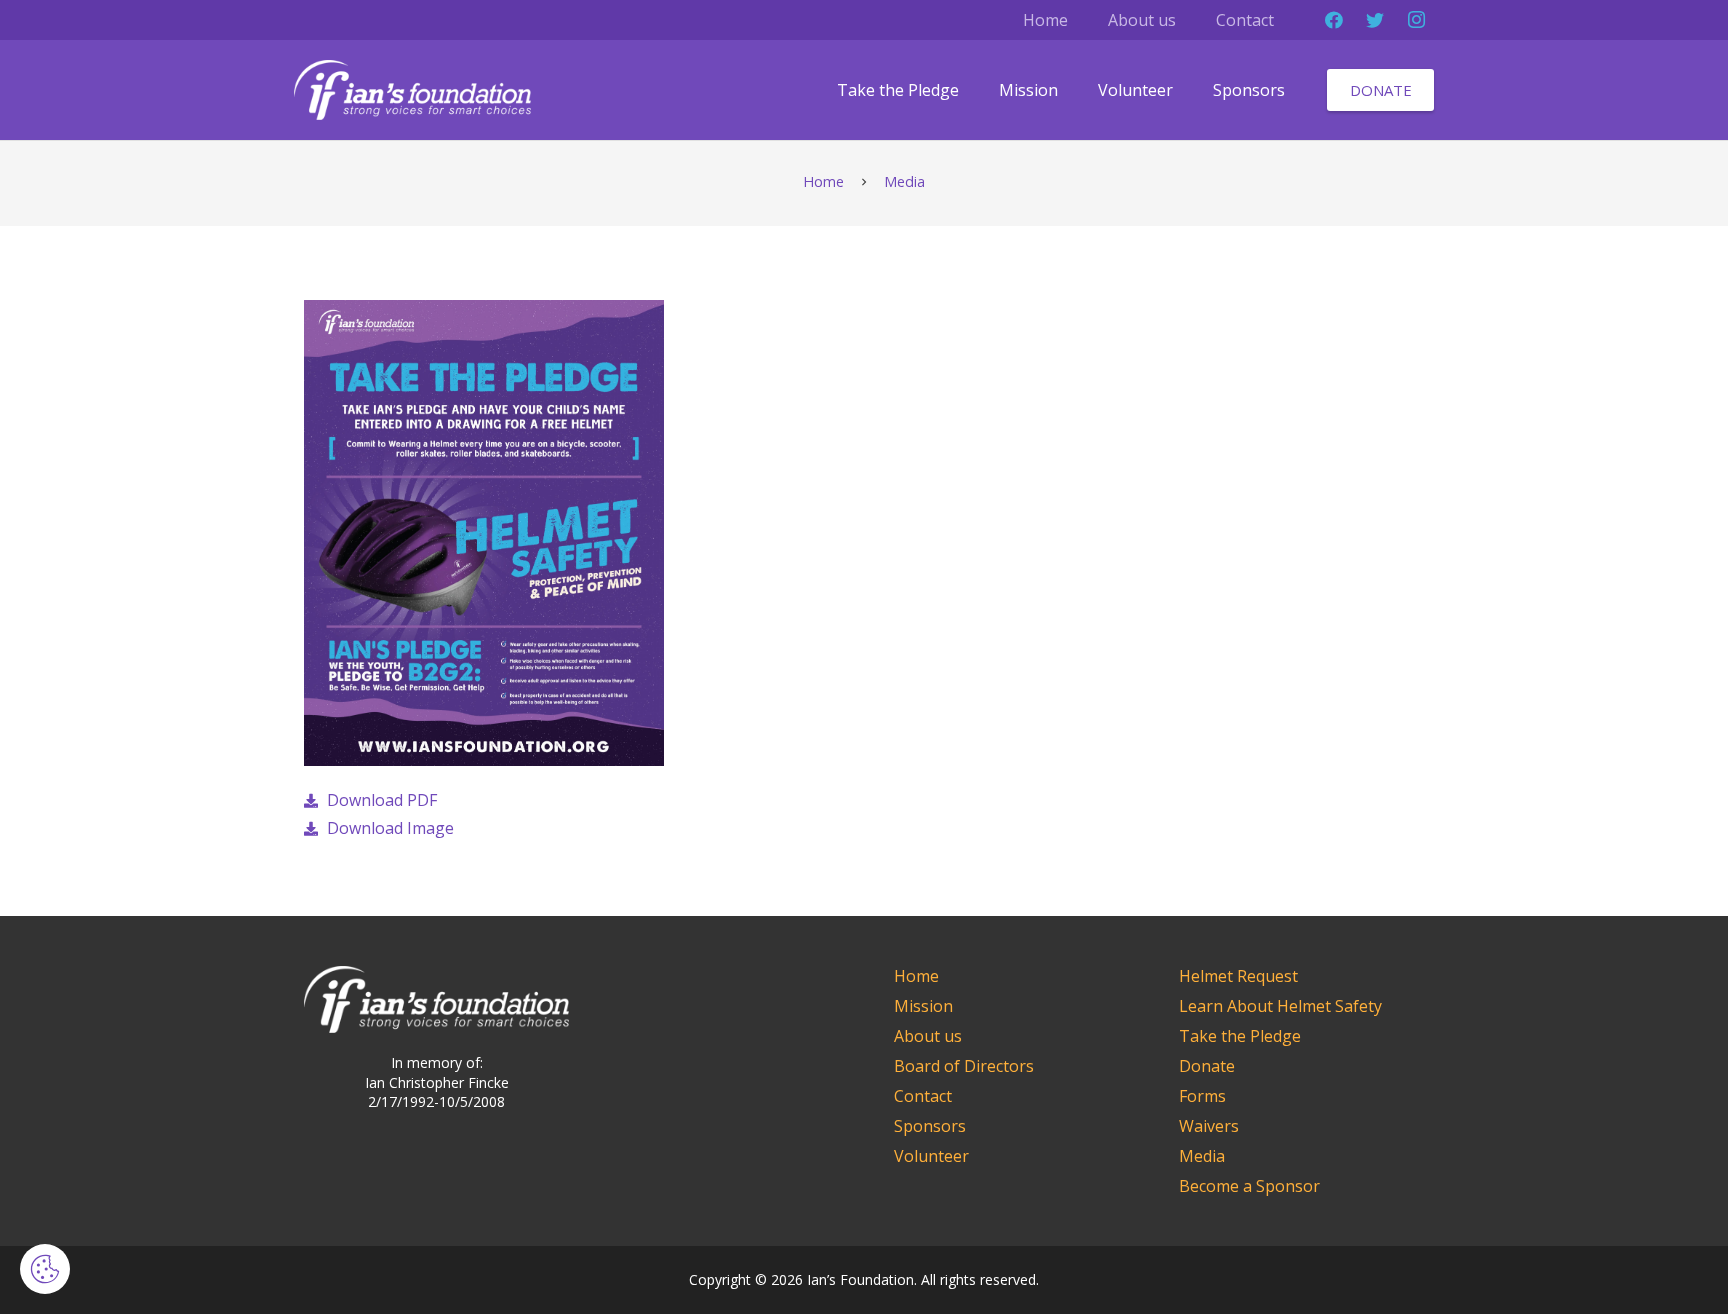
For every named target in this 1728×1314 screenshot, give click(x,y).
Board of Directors (964, 1066)
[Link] (412, 90)
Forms (1202, 1096)
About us (928, 1036)
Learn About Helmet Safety (1280, 1006)
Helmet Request (1238, 976)
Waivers (1209, 1126)
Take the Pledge (1240, 1036)
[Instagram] (1416, 20)
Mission (923, 1006)
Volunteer (931, 1156)
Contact (923, 1096)
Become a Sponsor (1249, 1186)
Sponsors (930, 1126)
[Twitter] (1375, 20)
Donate (1207, 1066)
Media (1202, 1156)
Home (916, 976)
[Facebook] (1334, 20)
